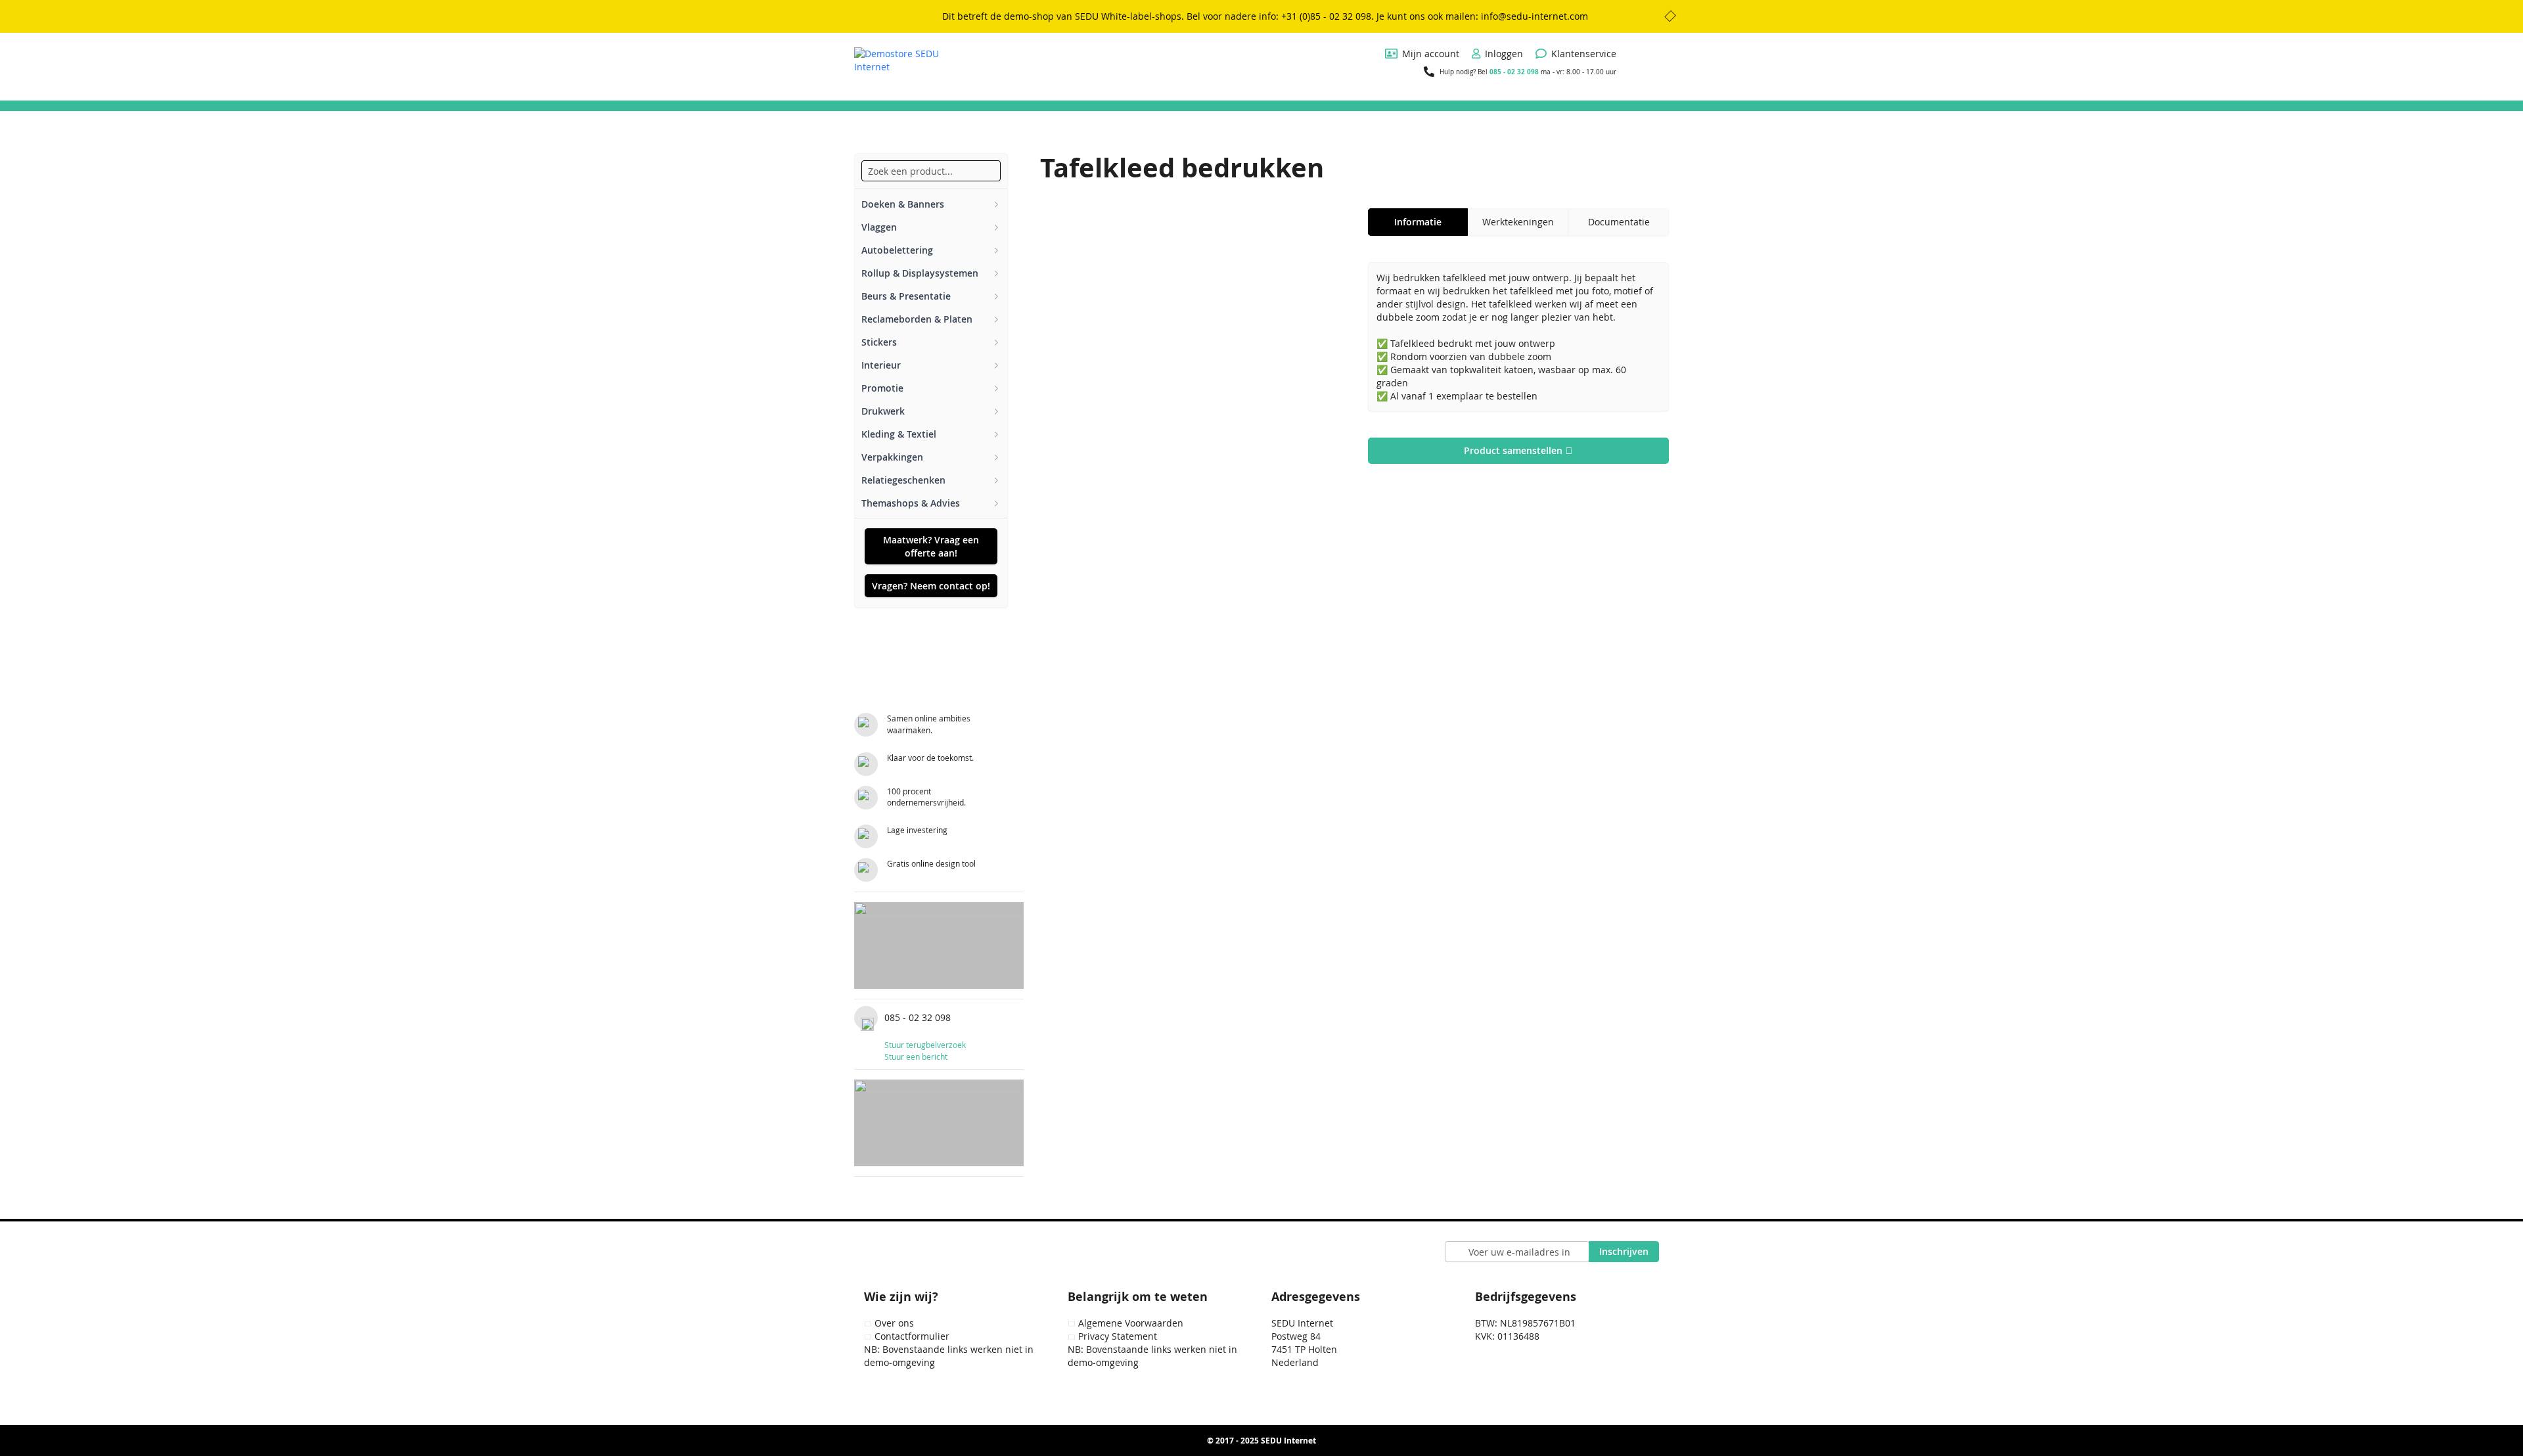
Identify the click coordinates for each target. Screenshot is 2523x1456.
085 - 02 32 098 (1514, 72)
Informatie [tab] (1418, 222)
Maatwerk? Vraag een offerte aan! (931, 546)
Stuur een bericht (916, 1057)
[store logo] (903, 66)
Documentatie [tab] (1619, 222)
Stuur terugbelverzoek (925, 1045)
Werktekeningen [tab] (1518, 222)
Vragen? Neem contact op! (931, 586)
